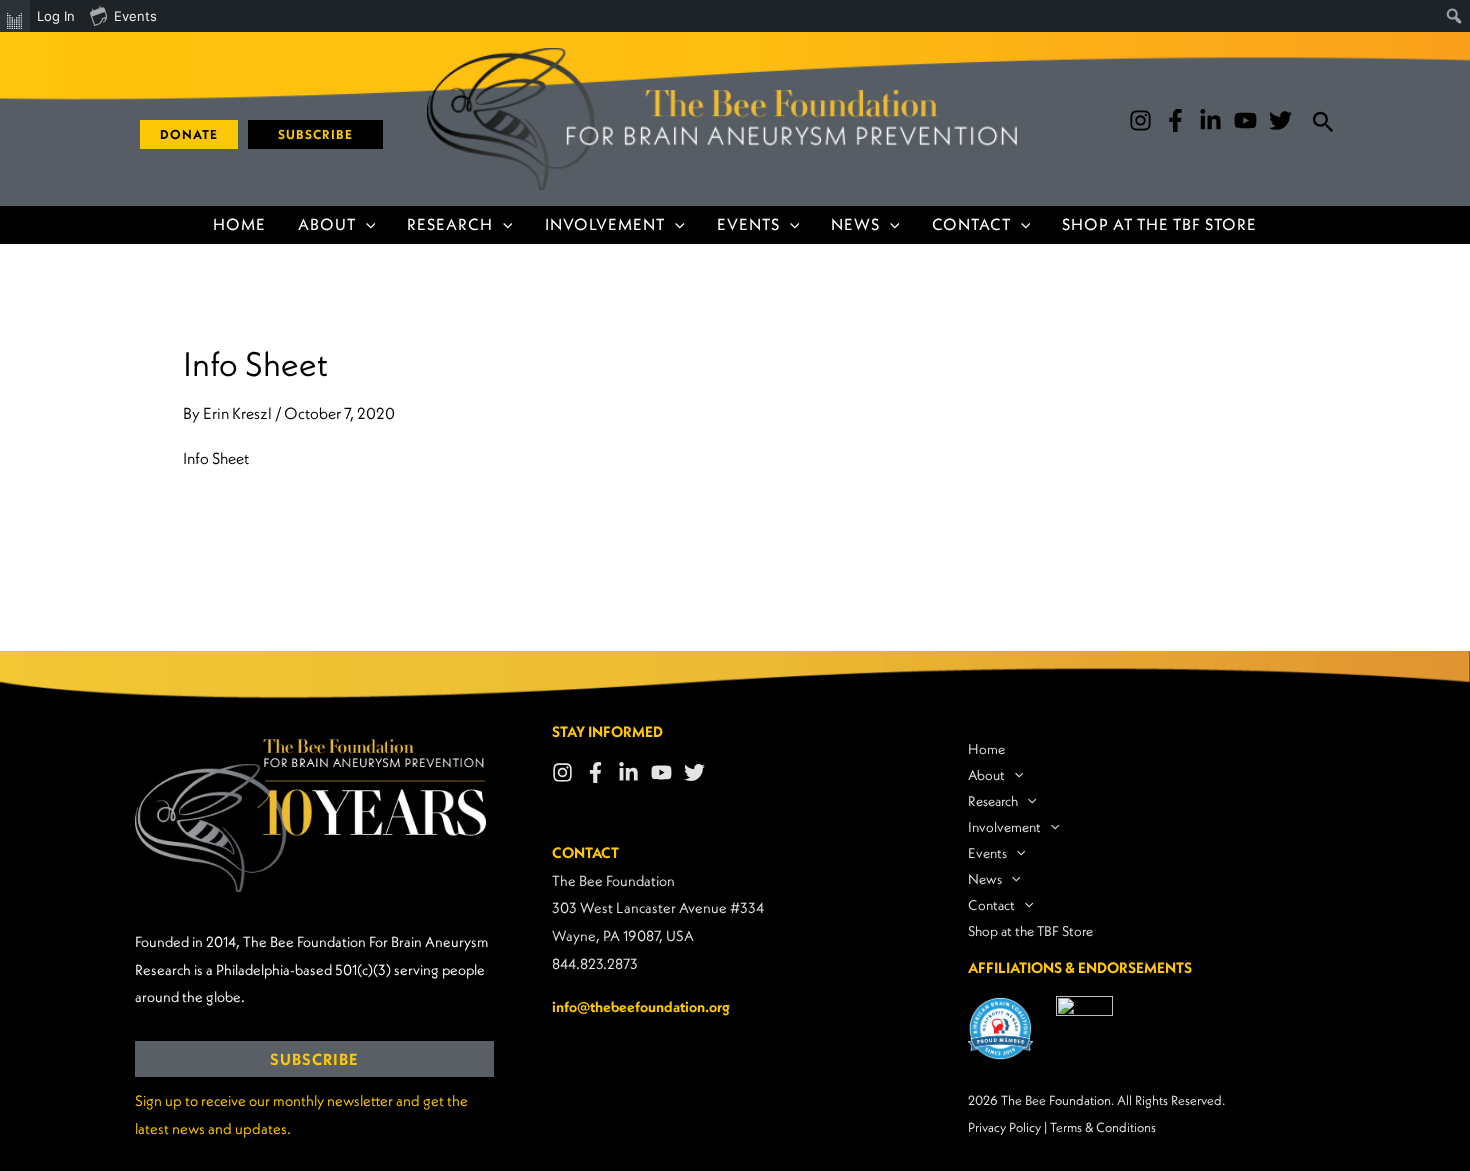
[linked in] (1210, 120)
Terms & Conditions (1103, 1127)
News (855, 224)
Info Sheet (216, 458)
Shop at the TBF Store (1159, 224)
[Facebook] (1175, 120)
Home (239, 224)
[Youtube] (1245, 120)
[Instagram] (1140, 120)
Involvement (605, 224)
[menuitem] (15, 16)
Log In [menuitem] (56, 16)
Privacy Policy (1004, 1127)
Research (450, 224)
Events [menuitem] (135, 16)
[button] (181, 134)
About (327, 224)
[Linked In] (628, 772)
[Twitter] (1280, 120)
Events (748, 224)
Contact (971, 224)
